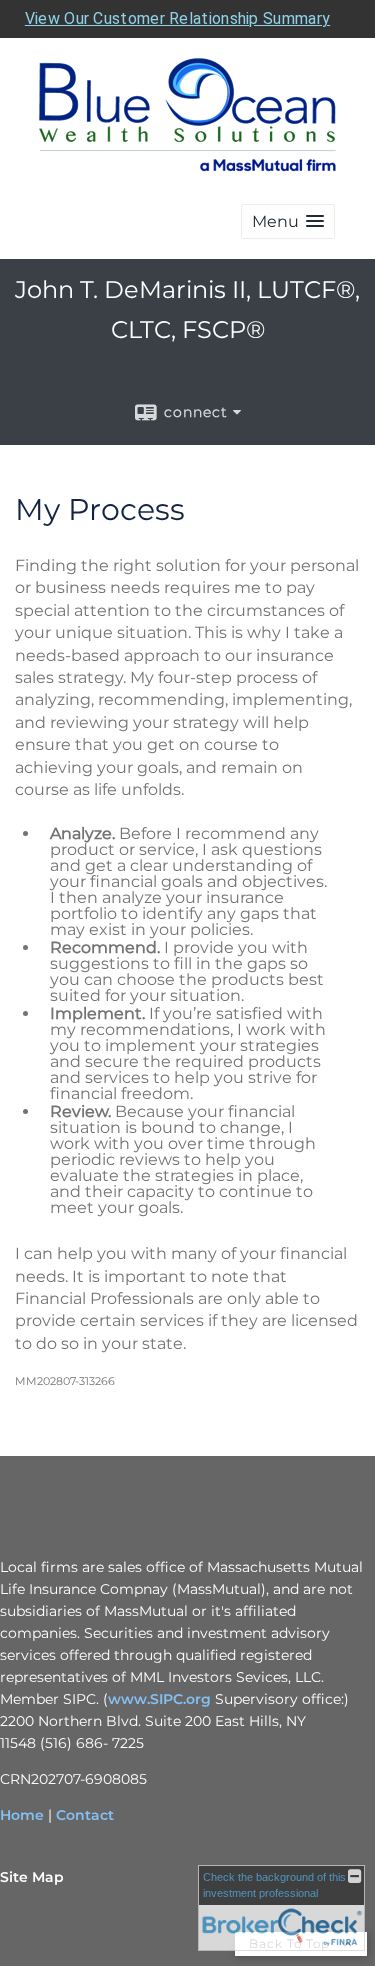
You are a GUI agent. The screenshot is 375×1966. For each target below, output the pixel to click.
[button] (288, 221)
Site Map (32, 1877)
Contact (85, 1815)
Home (22, 1815)
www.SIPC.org (159, 1699)
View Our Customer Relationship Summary (177, 18)
